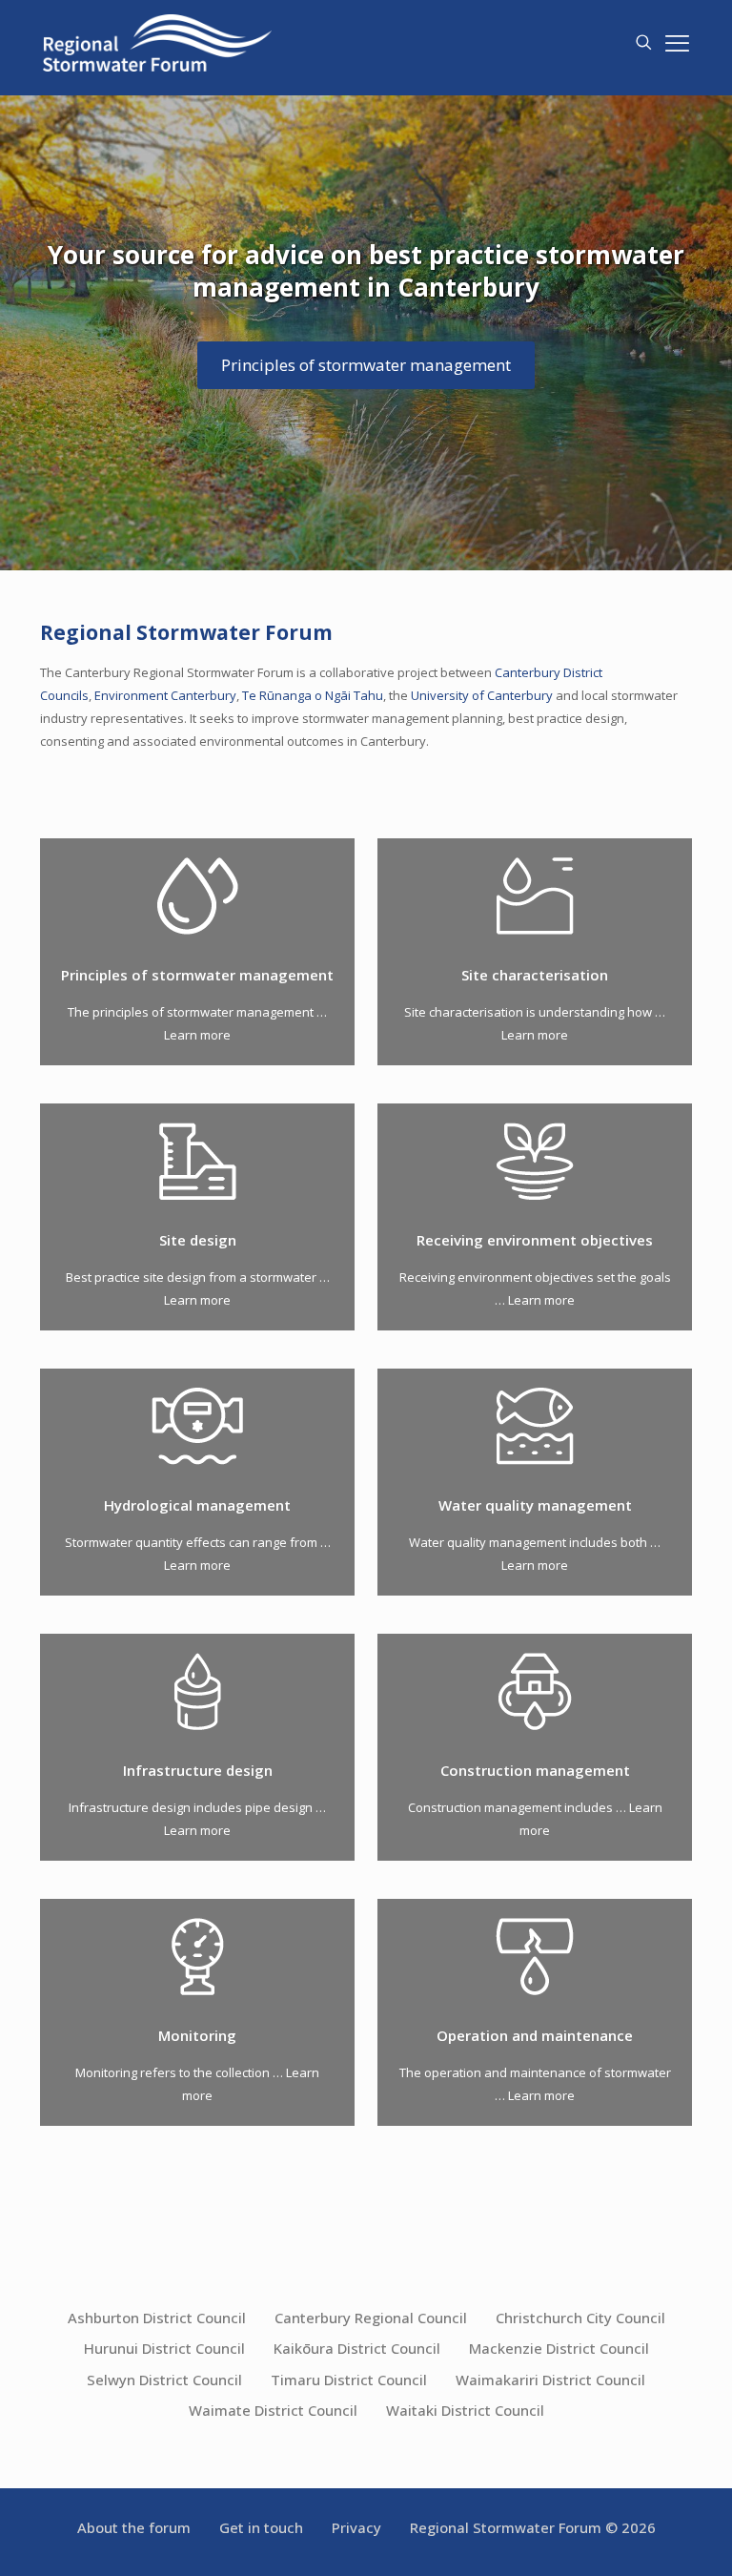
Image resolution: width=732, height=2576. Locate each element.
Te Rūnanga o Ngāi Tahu (313, 695)
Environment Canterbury (165, 695)
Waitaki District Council (465, 2410)
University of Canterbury (482, 695)
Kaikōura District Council (357, 2348)
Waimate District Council (273, 2410)
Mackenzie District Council (559, 2348)
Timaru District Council (349, 2380)
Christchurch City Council (580, 2318)
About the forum (134, 2527)
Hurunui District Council (164, 2348)
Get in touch (261, 2527)
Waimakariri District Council (550, 2380)
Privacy (356, 2527)
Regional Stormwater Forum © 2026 (533, 2527)
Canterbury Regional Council (371, 2318)
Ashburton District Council (157, 2318)
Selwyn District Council (164, 2380)
